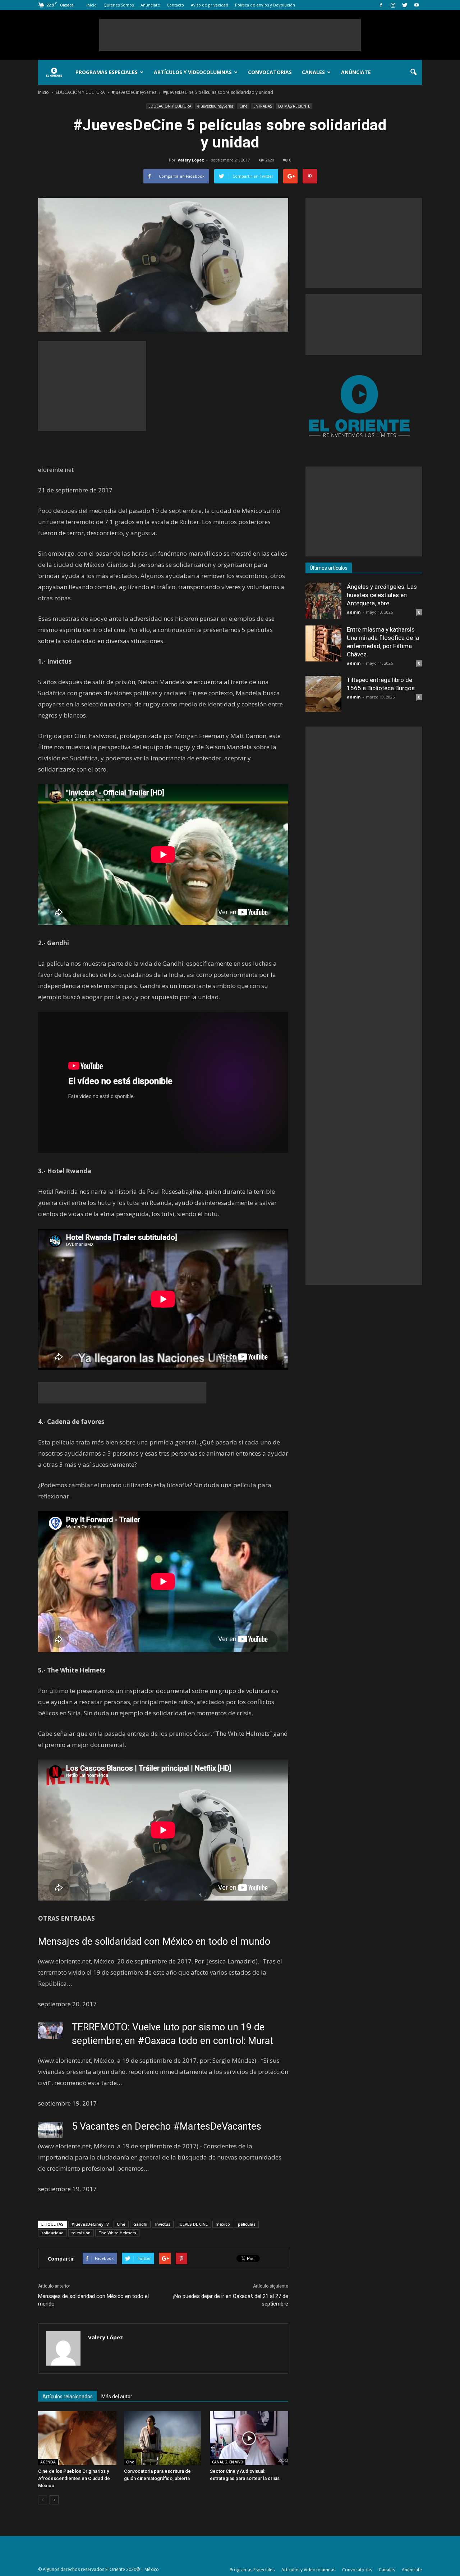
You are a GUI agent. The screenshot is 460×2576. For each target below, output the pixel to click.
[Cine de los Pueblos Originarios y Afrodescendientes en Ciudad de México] (77, 2438)
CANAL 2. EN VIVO (228, 2462)
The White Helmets (117, 2233)
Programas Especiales (107, 72)
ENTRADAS (263, 106)
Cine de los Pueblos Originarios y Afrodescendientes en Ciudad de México (74, 2478)
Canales (313, 72)
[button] (413, 72)
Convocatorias (270, 72)
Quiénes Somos (119, 5)
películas (247, 2224)
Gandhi (140, 2224)
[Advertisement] (230, 35)
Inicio (91, 5)
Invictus (163, 2224)
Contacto (175, 5)
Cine (243, 106)
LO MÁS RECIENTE (294, 106)
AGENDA (48, 2462)
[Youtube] (417, 5)
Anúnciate (150, 5)
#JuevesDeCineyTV (90, 2224)
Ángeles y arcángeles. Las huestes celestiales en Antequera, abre (382, 595)
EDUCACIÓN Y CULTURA (170, 106)
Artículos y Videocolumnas (193, 72)
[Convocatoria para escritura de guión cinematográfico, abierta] (163, 2438)
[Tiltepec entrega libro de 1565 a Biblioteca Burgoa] (323, 694)
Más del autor (117, 2397)
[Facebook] (381, 5)
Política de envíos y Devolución (265, 5)
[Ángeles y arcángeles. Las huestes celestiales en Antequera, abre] (323, 601)
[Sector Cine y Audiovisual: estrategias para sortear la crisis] (249, 2438)
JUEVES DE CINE (193, 2224)
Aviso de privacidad (210, 5)
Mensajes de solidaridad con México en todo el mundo (154, 1942)
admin (354, 612)
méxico (223, 2224)
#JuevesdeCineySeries (215, 106)
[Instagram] (393, 5)
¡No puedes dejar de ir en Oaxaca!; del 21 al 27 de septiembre (231, 2300)
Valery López (191, 160)
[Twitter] (405, 5)
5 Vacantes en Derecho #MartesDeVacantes (167, 2126)
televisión (81, 2233)
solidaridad (52, 2233)
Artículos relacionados (68, 2397)
